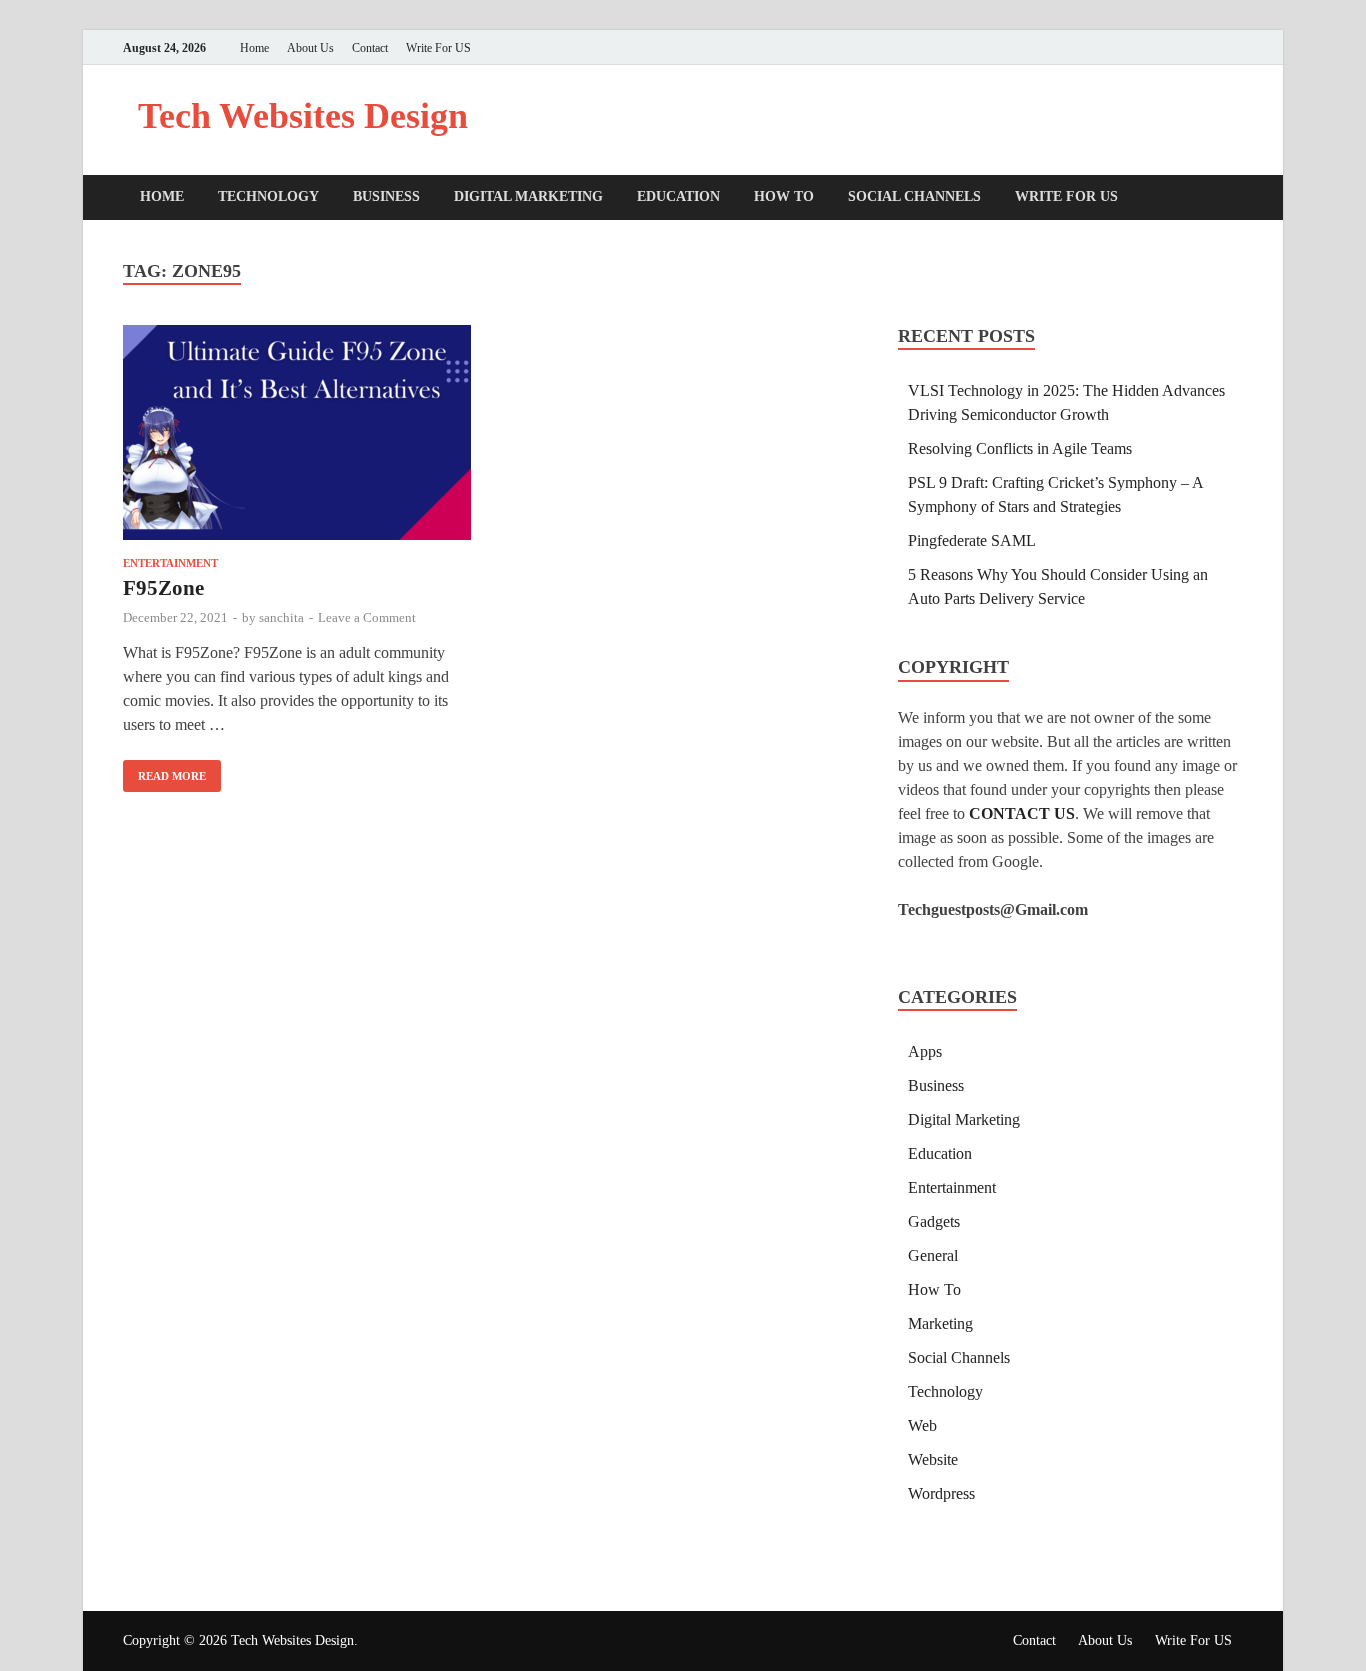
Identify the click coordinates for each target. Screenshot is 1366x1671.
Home (254, 48)
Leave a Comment (367, 617)
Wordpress (941, 1493)
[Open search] (1233, 198)
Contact (370, 48)
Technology (268, 196)
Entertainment (170, 563)
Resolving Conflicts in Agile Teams (1020, 448)
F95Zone (163, 588)
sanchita (281, 617)
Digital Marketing (528, 196)
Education (678, 196)
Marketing (940, 1323)
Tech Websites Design (303, 116)
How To (784, 196)
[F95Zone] (297, 436)
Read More (164, 771)
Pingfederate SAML (972, 540)
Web (922, 1425)
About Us (310, 48)
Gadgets (934, 1221)
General (933, 1255)
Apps (925, 1051)
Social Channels (914, 196)
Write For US (438, 48)
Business (386, 196)
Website (933, 1459)
